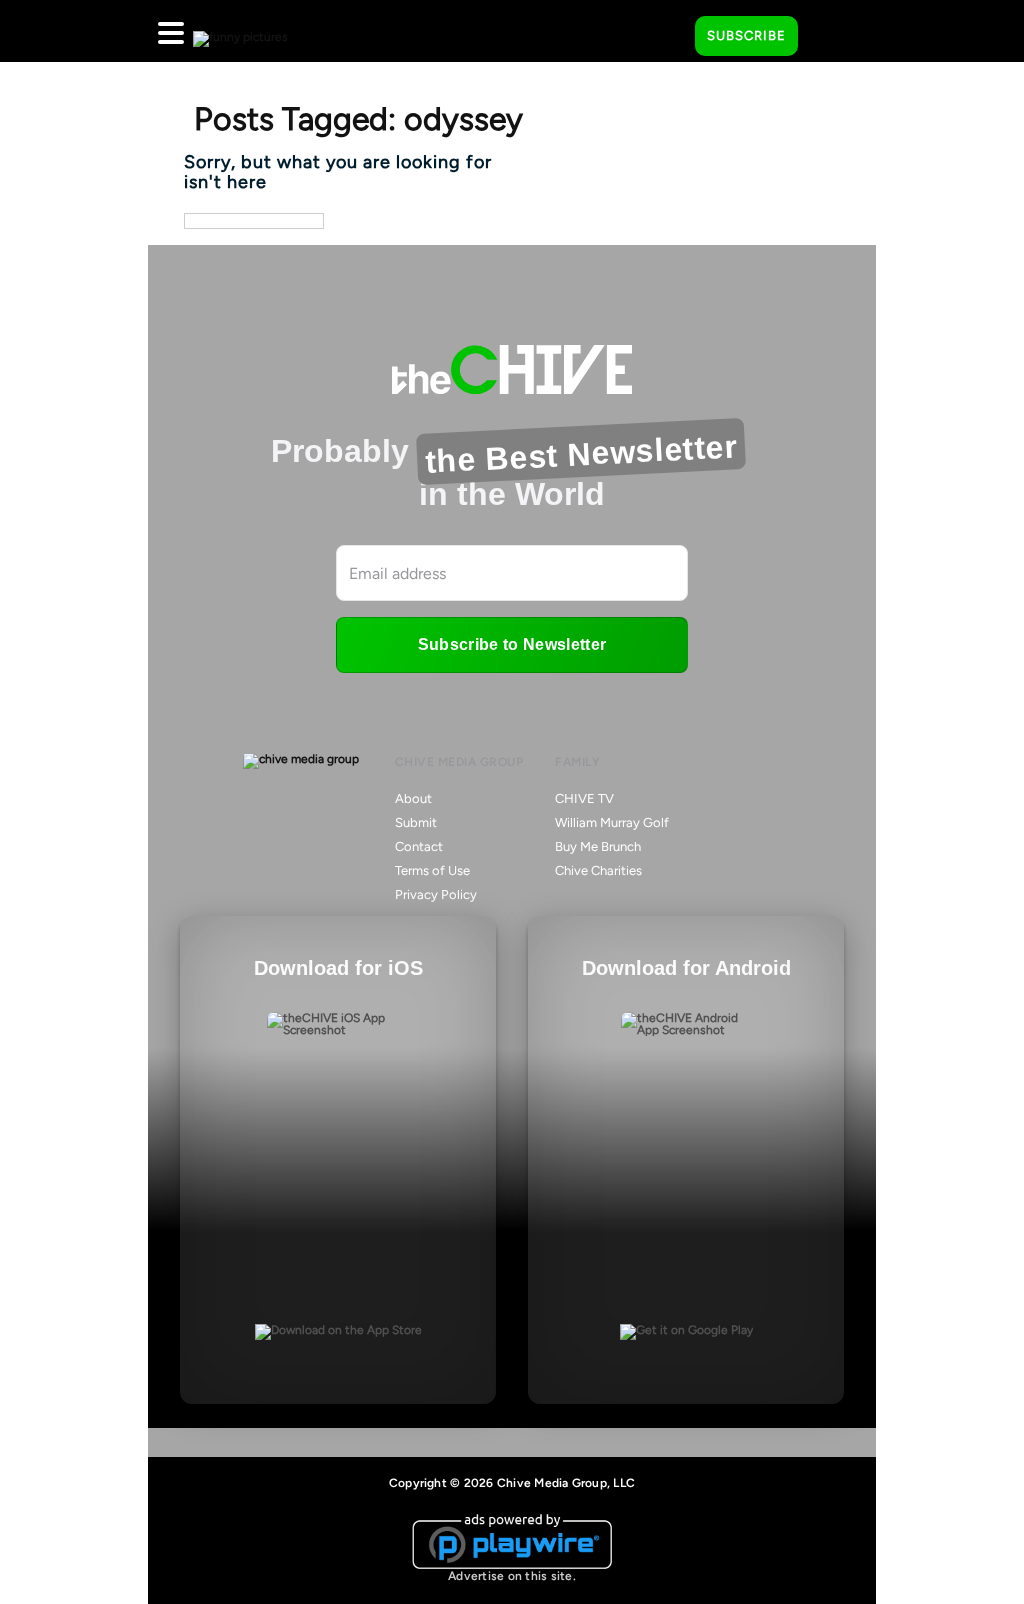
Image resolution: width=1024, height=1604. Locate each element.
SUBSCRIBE (746, 35)
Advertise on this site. (512, 1576)
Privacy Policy (436, 894)
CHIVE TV (584, 798)
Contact (419, 846)
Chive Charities (598, 870)
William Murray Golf (612, 822)
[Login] (831, 37)
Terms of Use (432, 870)
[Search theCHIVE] (665, 31)
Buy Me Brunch (598, 846)
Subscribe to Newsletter (512, 644)
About (413, 798)
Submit (416, 822)
